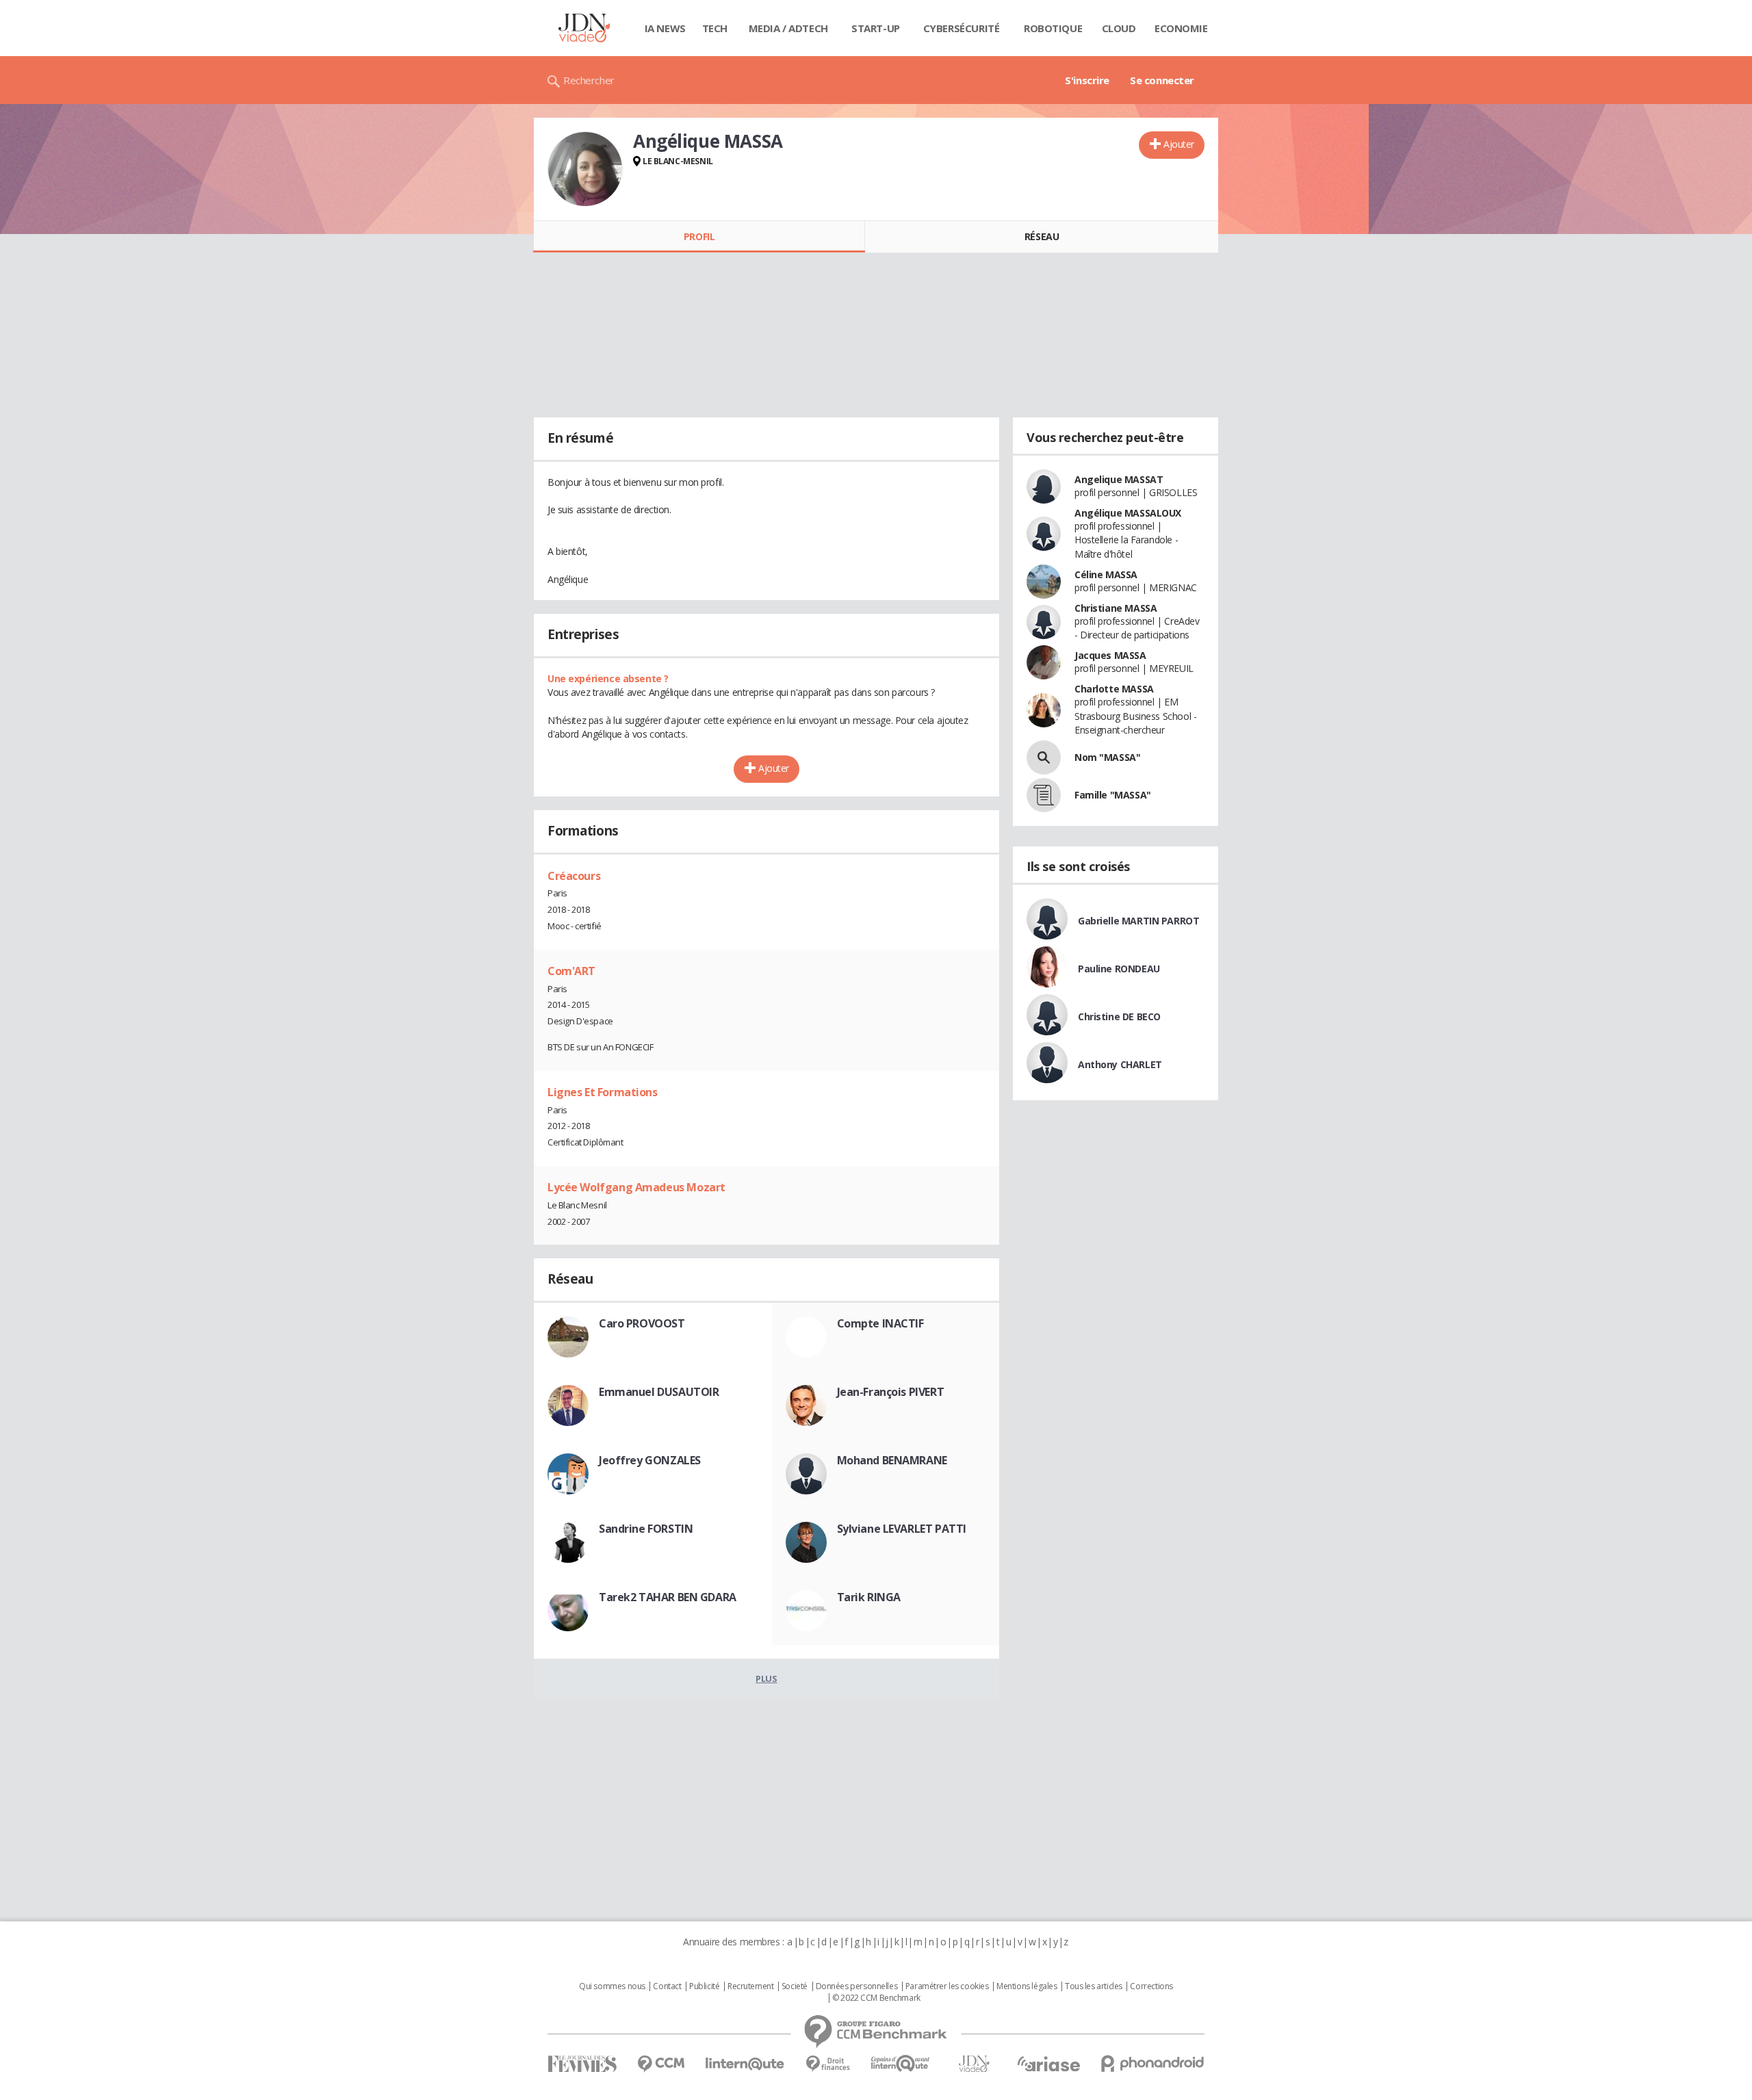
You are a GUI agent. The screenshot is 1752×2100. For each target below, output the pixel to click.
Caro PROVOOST (642, 1323)
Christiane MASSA (1116, 608)
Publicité (704, 1986)
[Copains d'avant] (901, 2063)
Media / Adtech (788, 28)
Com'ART (571, 971)
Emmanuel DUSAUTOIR (659, 1392)
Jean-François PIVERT (891, 1392)
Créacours (574, 876)
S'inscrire (1087, 80)
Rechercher (589, 80)
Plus (766, 1678)
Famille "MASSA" (1113, 795)
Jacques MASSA (1110, 655)
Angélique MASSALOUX (1128, 513)
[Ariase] (1048, 2064)
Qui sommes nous (612, 1986)
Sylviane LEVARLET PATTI (902, 1529)
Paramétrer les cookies (947, 1986)
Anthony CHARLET (1120, 1064)
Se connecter (1162, 80)
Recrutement (750, 1986)
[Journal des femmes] (582, 2064)
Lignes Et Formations (603, 1092)
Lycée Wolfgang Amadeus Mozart (636, 1187)
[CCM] (661, 2064)
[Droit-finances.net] (828, 2064)
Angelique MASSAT (1119, 479)
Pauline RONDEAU (1119, 969)
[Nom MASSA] (1044, 757)
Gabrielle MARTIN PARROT (1138, 921)
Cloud (1119, 28)
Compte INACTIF (880, 1323)
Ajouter (1179, 144)
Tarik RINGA (869, 1597)
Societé (795, 1986)
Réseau (1042, 236)
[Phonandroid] (1153, 2063)
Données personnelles (857, 1986)
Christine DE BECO (1119, 1016)
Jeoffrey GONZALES (650, 1460)
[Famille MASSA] (1044, 795)
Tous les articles (1094, 1986)
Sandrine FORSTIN (646, 1529)
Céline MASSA (1106, 574)
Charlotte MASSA (1114, 689)
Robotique (1053, 28)
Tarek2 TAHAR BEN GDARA (668, 1597)
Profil (699, 236)
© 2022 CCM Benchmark (876, 1998)
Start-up (876, 28)
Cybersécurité (962, 28)
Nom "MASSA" (1107, 757)
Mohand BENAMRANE (892, 1460)
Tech (715, 28)
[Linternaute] (745, 2064)
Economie (1181, 28)
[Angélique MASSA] (585, 169)
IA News (665, 28)
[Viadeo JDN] (974, 2064)
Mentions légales (1027, 1986)
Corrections (1151, 1986)
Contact (667, 1986)
